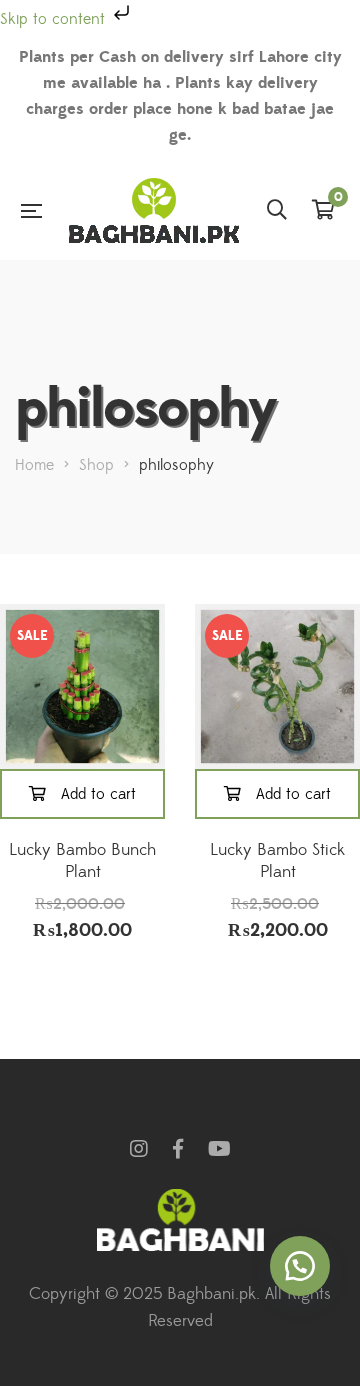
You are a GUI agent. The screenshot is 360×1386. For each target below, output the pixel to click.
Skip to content (55, 19)
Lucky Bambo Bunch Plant (82, 861)
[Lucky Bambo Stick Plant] (277, 686)
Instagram (139, 1149)
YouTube (219, 1149)
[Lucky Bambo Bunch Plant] (82, 686)
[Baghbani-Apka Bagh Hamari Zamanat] (154, 210)
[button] (300, 1266)
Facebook (178, 1149)
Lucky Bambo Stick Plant (277, 861)
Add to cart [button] (98, 794)
